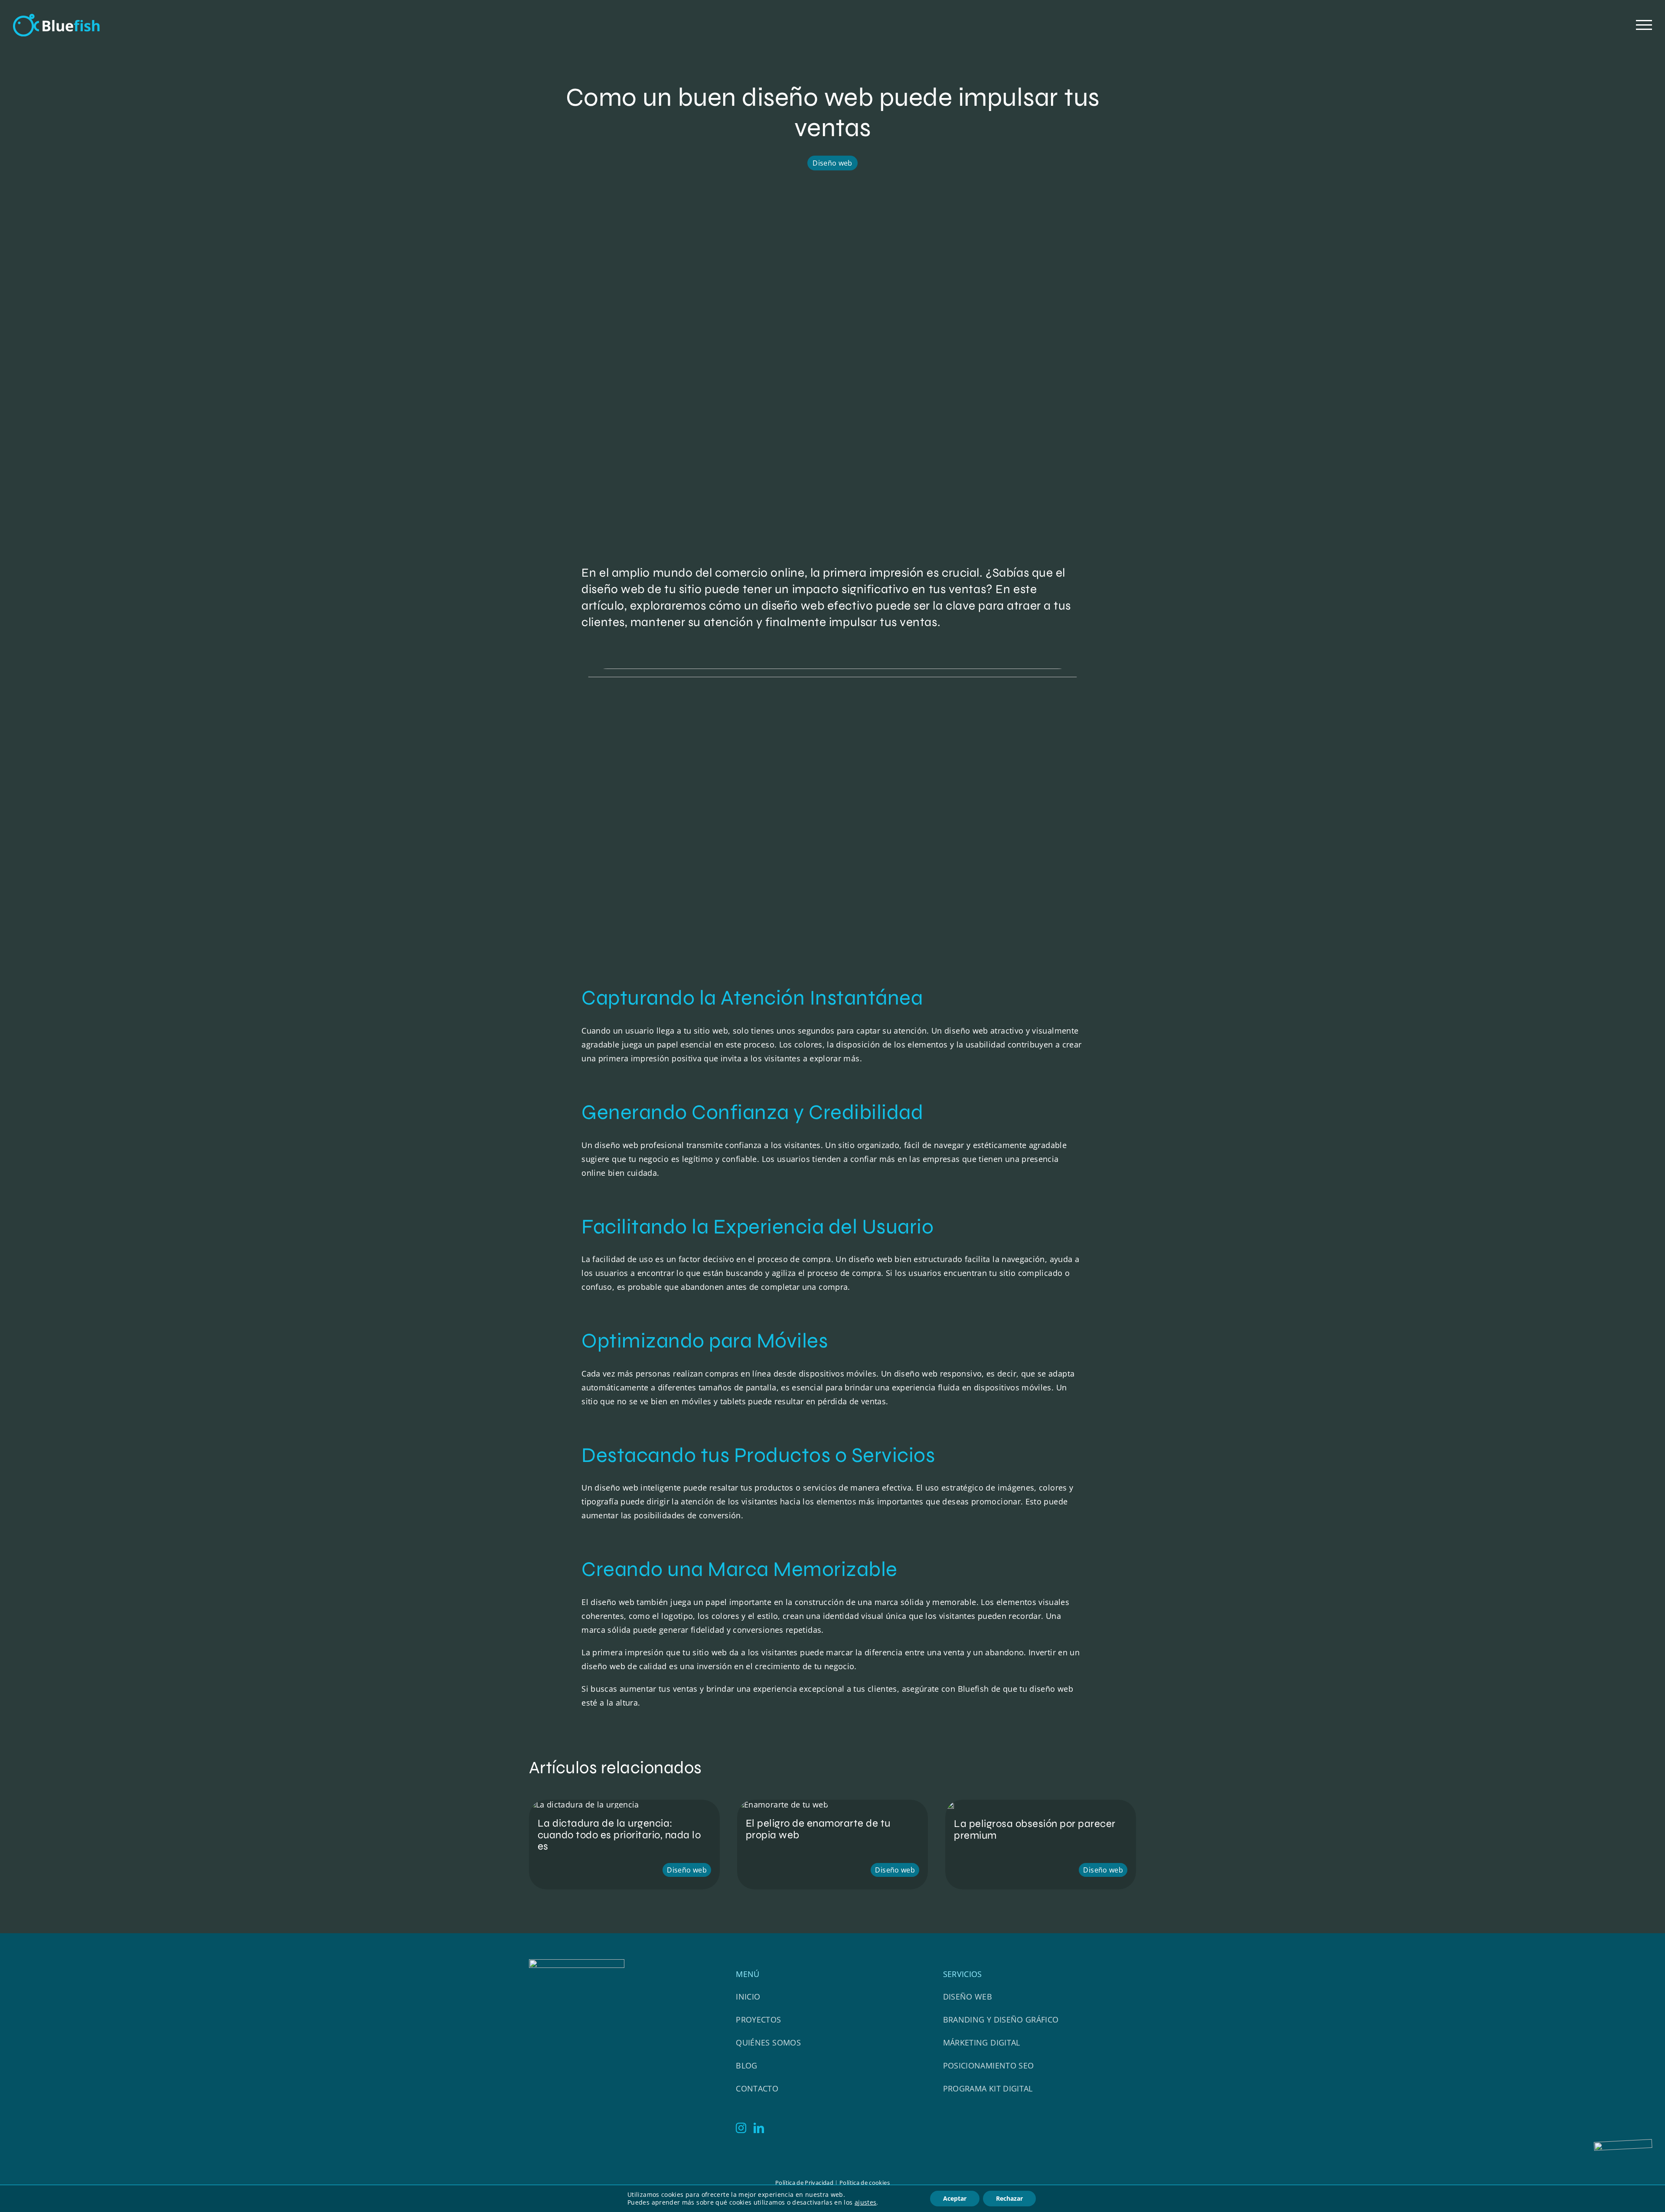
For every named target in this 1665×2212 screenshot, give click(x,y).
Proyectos (758, 2020)
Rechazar (1009, 2198)
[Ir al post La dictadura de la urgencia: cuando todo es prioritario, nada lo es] (624, 1845)
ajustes (866, 2202)
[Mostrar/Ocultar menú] (1644, 25)
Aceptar (955, 2198)
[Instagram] (741, 2128)
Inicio (748, 1997)
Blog (746, 2065)
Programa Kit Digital (988, 2088)
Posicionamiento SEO (989, 2065)
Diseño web (832, 163)
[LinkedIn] (759, 2128)
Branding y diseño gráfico (1001, 2020)
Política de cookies (865, 2183)
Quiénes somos (768, 2042)
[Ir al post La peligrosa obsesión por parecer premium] (1041, 1845)
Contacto (757, 2088)
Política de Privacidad (804, 2183)
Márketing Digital (982, 2042)
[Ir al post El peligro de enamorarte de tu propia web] (832, 1845)
